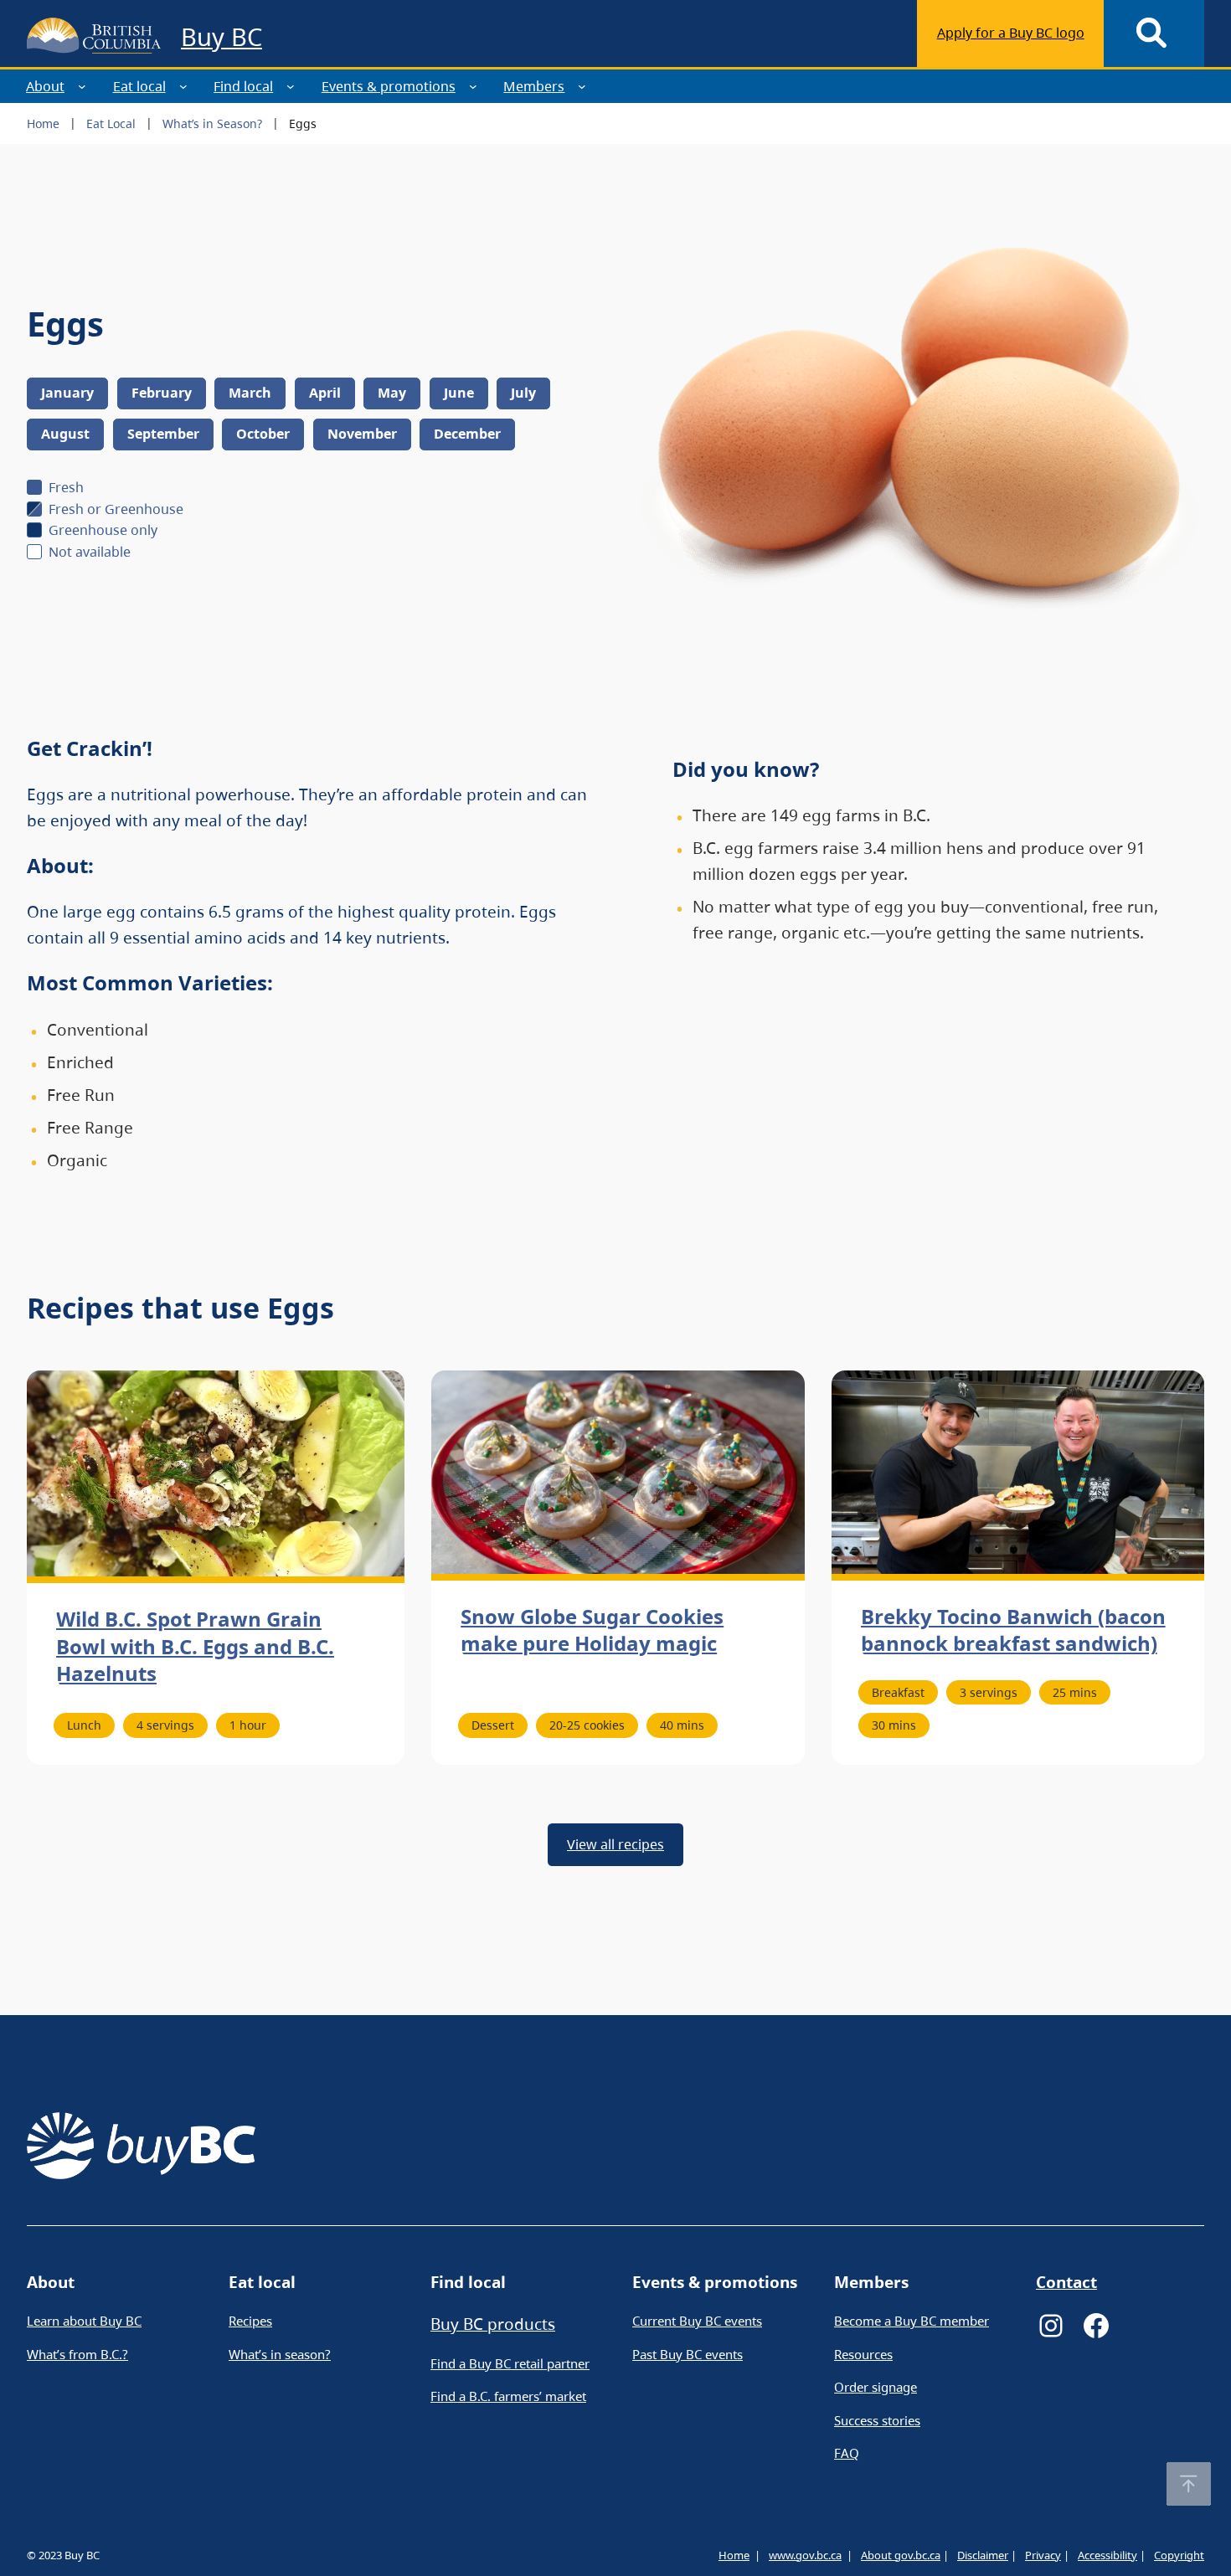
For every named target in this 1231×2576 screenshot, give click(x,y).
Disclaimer (983, 2555)
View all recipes (615, 1844)
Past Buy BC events (688, 2354)
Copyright (1179, 2555)
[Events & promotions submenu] (473, 86)
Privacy (1043, 2555)
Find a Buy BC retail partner (510, 2363)
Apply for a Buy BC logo (1011, 33)
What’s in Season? (212, 123)
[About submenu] (82, 86)
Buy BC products (493, 2324)
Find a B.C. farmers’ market (508, 2396)
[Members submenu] (582, 86)
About (45, 86)
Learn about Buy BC (84, 2321)
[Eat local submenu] (183, 86)
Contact (1066, 2282)
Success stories (877, 2420)
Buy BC (221, 36)
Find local (243, 86)
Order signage (876, 2387)
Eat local (139, 86)
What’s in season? (280, 2354)
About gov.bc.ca (901, 2555)
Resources (863, 2354)
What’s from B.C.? (77, 2354)
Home (43, 123)
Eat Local (111, 123)
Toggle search (1154, 33)
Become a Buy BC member (912, 2321)
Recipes (250, 2321)
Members (534, 86)
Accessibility (1107, 2555)
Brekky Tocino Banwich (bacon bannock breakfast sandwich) (1013, 1630)
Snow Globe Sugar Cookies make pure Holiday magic (592, 1630)
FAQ (847, 2453)
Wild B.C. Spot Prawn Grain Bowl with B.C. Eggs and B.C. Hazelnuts (195, 1646)
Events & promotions (389, 86)
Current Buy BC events (697, 2321)
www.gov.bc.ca (805, 2555)
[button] (1189, 2484)
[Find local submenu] (291, 86)
